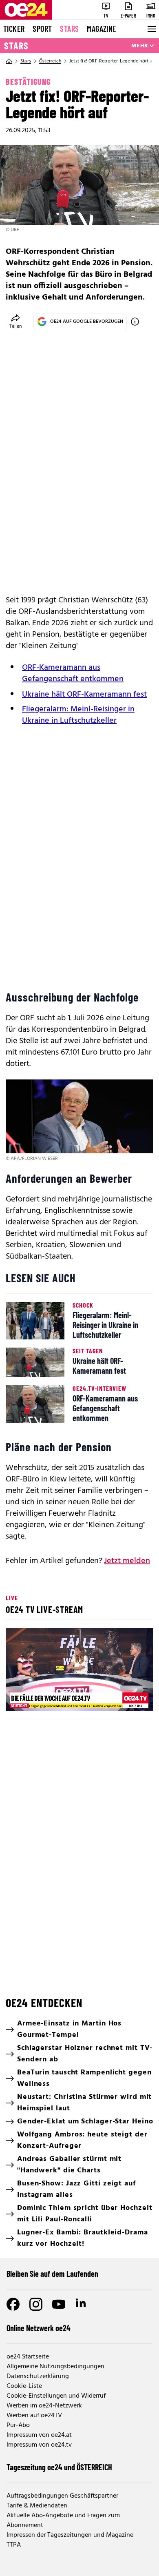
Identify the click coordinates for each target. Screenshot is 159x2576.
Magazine (102, 29)
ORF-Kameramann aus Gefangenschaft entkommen (73, 673)
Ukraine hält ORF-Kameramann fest (84, 695)
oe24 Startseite (28, 2357)
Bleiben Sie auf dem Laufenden (52, 2274)
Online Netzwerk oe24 (39, 2328)
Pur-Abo (18, 2425)
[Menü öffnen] (151, 29)
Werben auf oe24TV (34, 2416)
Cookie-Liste (24, 2386)
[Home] (9, 61)
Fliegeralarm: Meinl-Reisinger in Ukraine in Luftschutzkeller (78, 715)
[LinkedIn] (82, 2304)
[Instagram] (36, 2304)
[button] (81, 1671)
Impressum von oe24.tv (39, 2445)
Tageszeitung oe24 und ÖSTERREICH (59, 2467)
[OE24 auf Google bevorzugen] (135, 322)
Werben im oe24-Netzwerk (44, 2406)
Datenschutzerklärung (38, 2376)
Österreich (50, 61)
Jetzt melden (127, 1561)
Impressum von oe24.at (39, 2435)
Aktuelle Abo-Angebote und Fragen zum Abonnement (63, 2520)
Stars (69, 29)
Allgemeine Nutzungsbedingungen (55, 2367)
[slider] (48, 1698)
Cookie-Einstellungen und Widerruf (56, 2396)
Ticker (14, 29)
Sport (42, 29)
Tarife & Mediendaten (37, 2506)
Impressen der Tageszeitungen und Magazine (70, 2535)
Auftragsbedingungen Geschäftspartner (62, 2496)
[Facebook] (13, 2304)
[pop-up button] (127, 1698)
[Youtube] (59, 2304)
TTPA (14, 2545)
